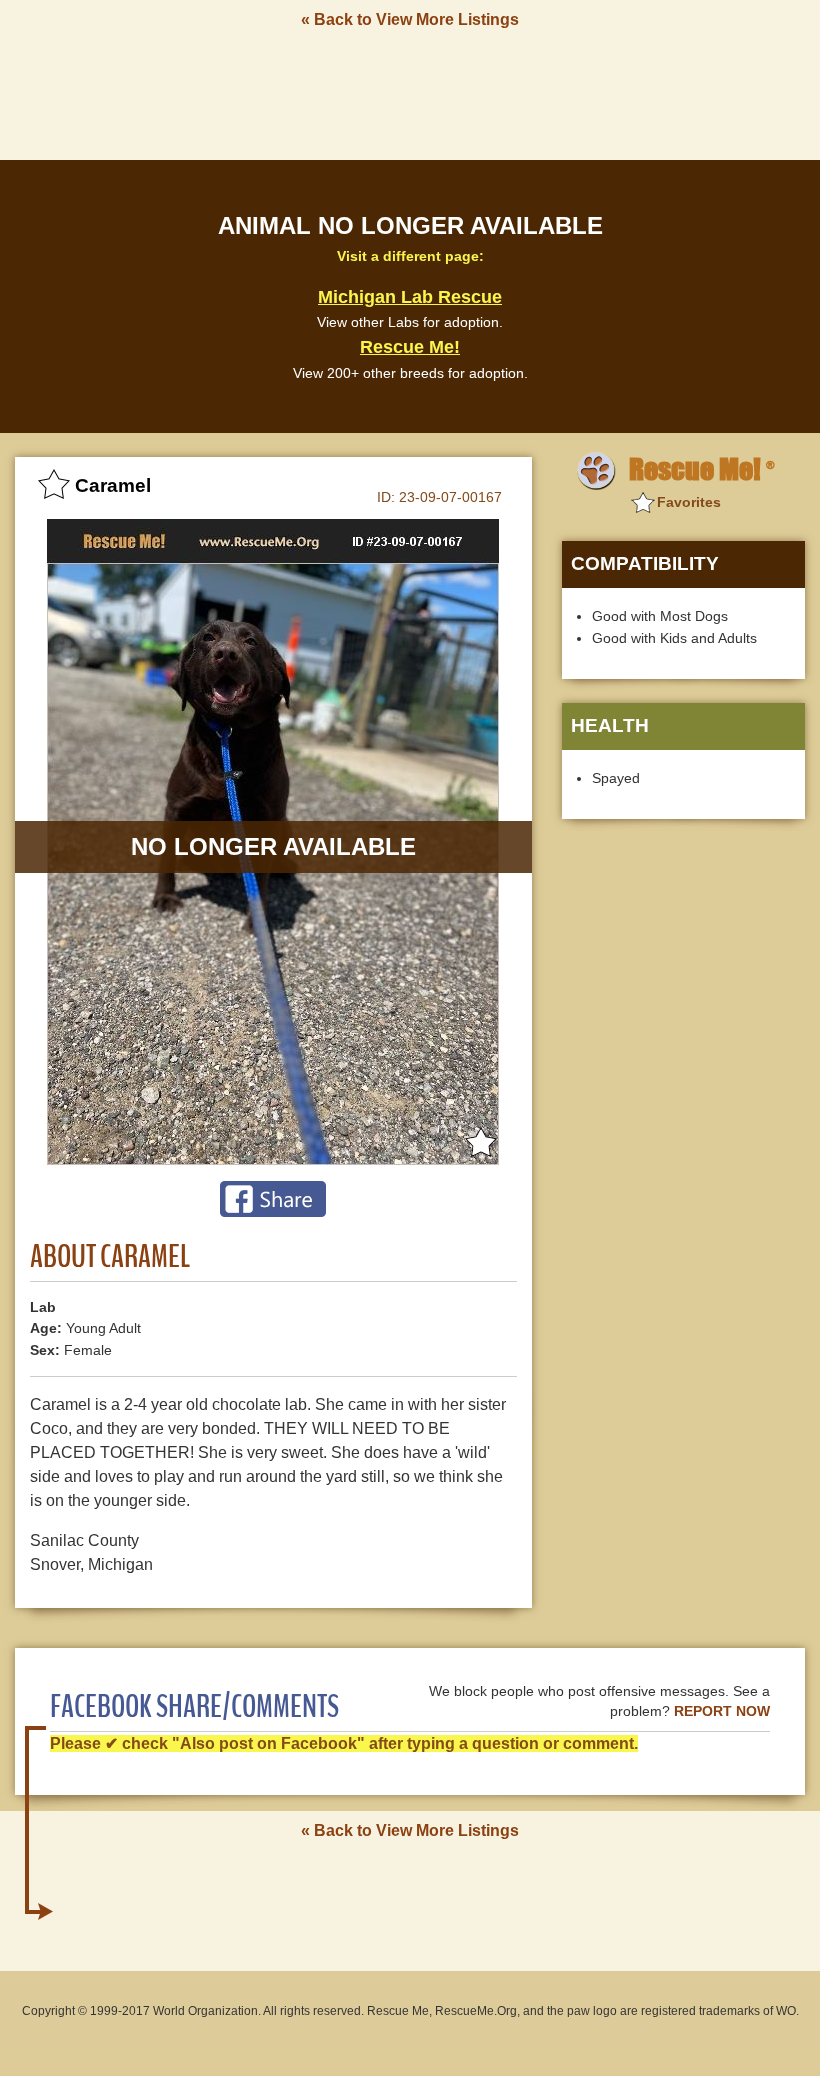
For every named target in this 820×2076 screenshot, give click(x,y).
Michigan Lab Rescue (410, 297)
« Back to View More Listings (410, 19)
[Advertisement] (410, 93)
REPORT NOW (722, 1711)
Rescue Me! (410, 347)
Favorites (689, 502)
